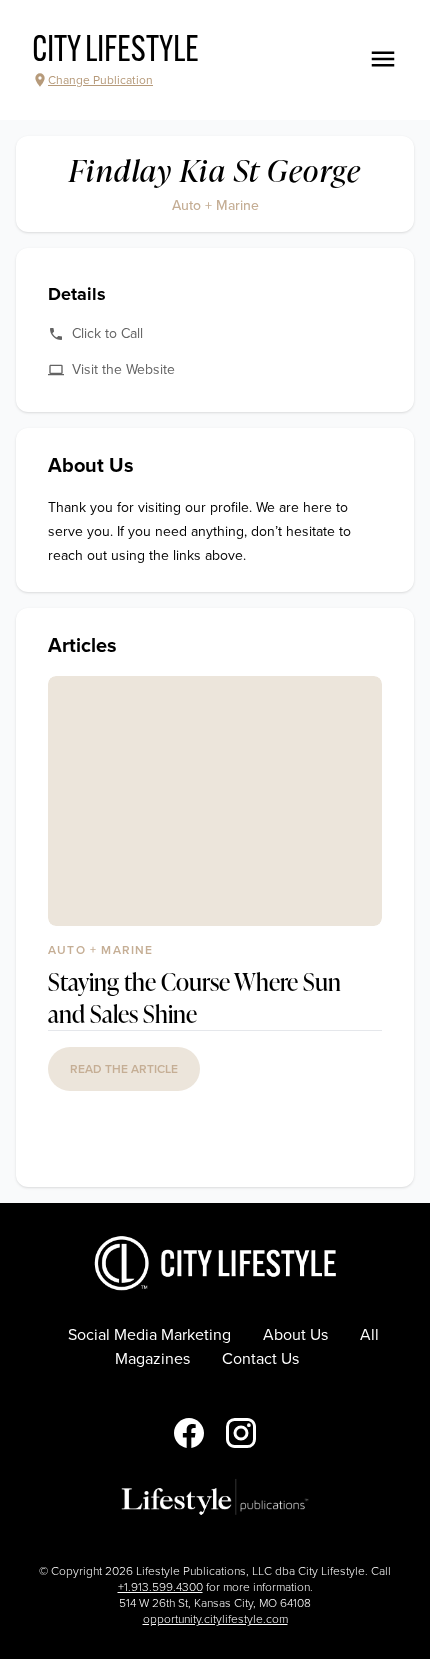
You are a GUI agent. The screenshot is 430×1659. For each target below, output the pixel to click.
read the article (124, 1069)
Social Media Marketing (149, 1335)
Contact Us (260, 1359)
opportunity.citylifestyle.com (215, 1619)
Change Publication (100, 80)
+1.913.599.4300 (160, 1587)
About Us (295, 1335)
